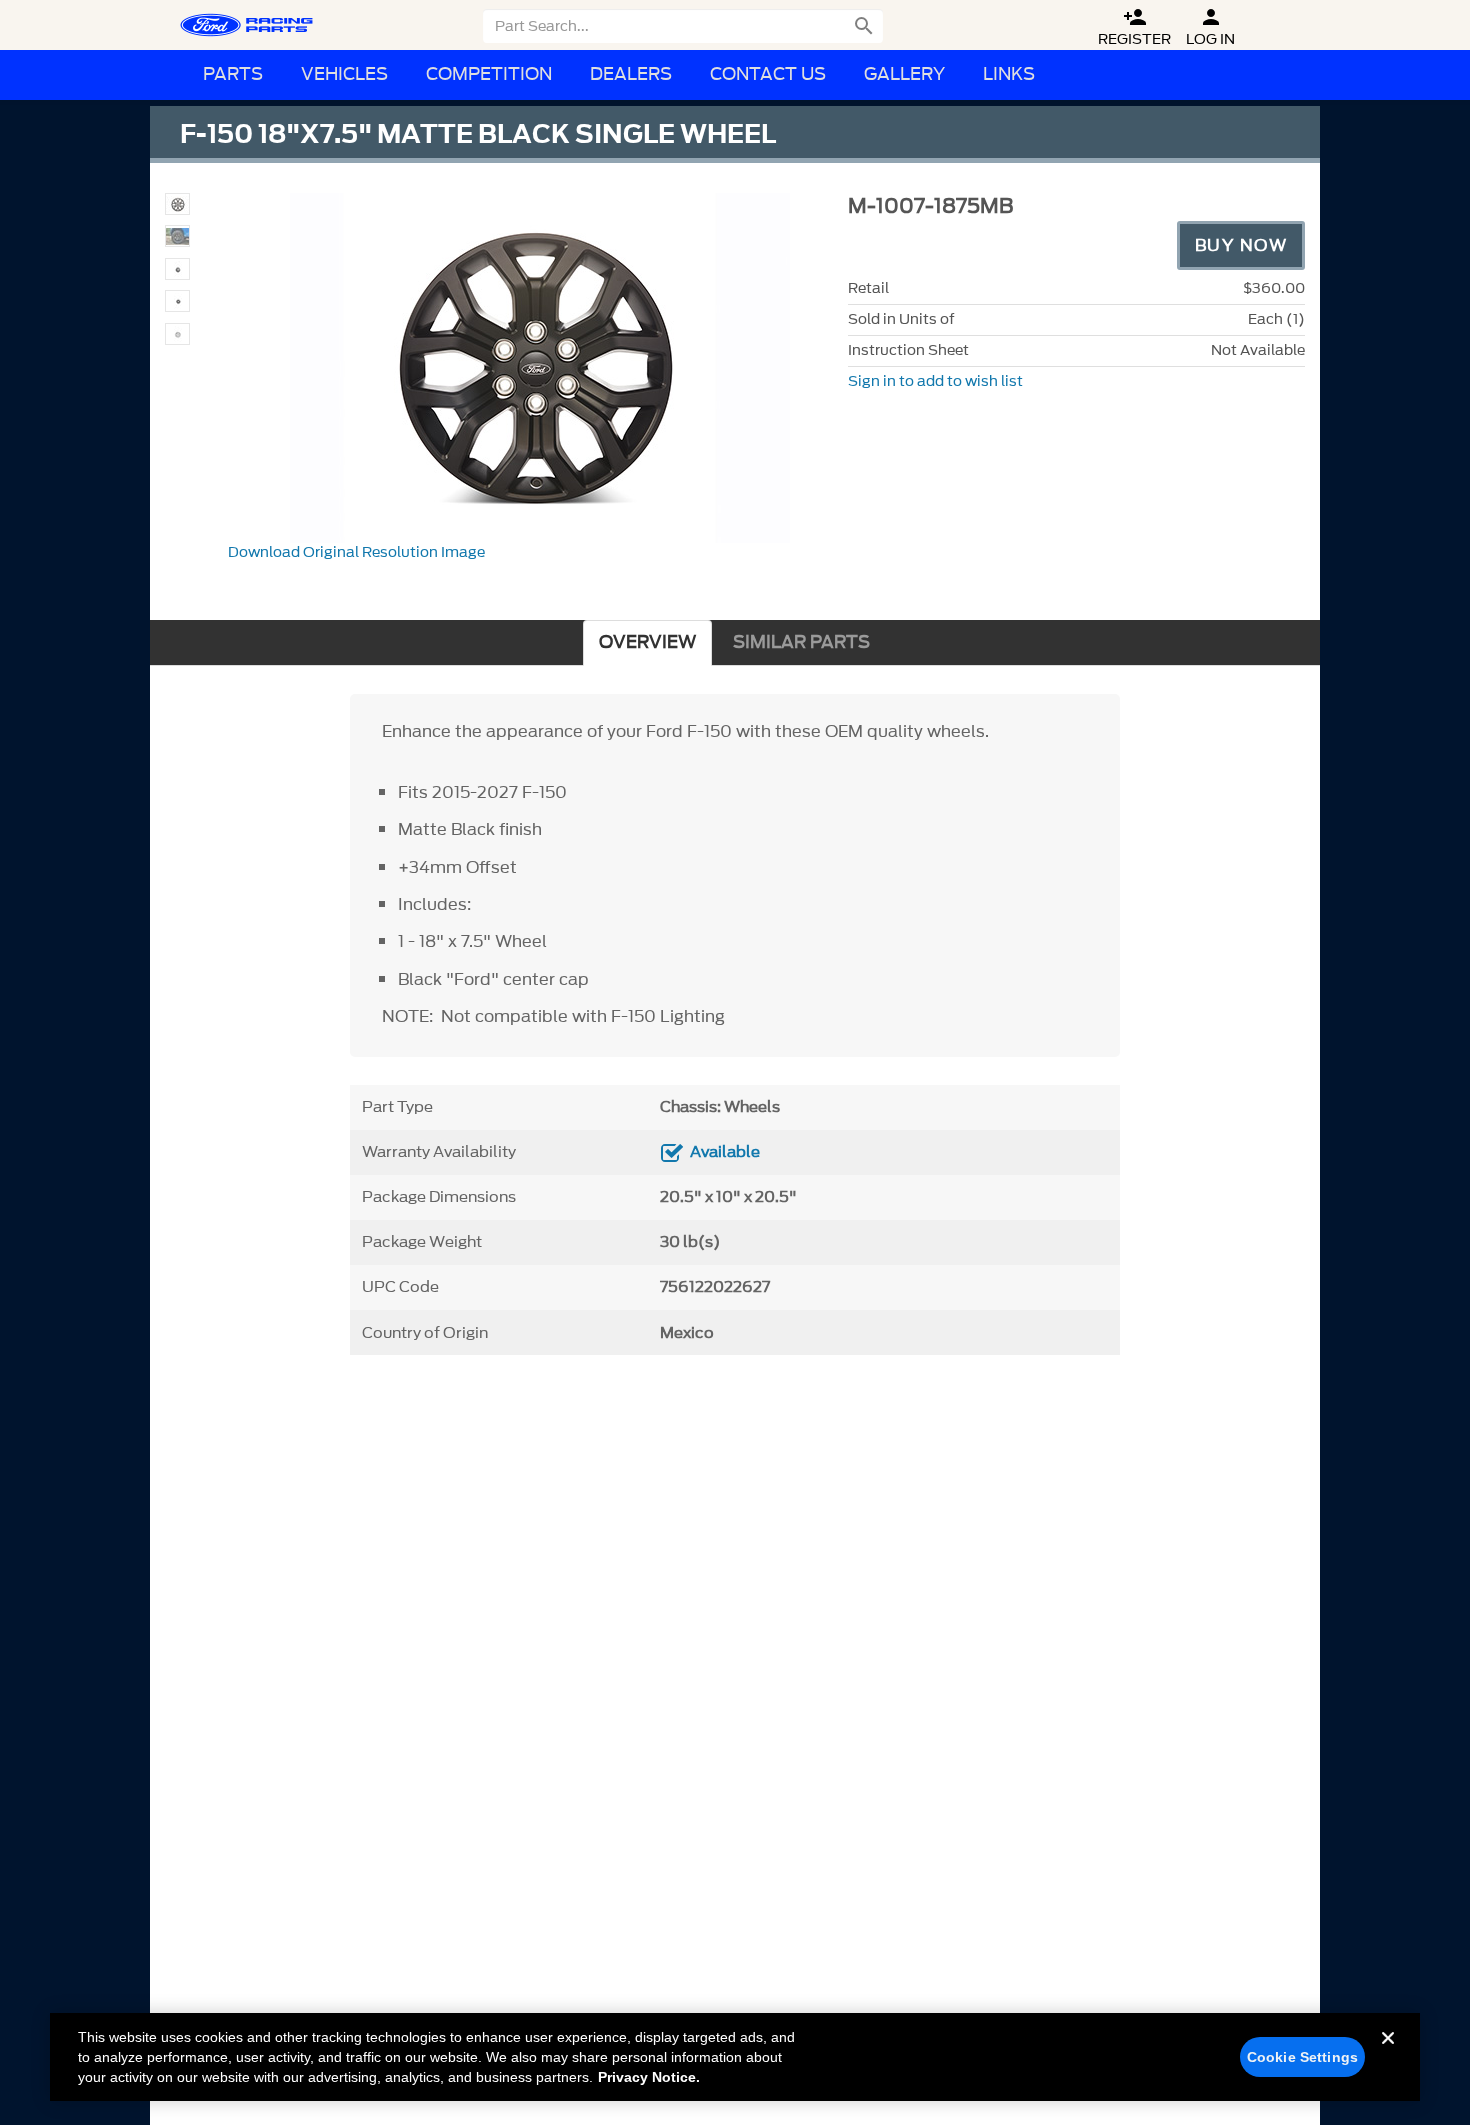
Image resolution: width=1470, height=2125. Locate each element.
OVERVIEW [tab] (647, 642)
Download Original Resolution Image (356, 552)
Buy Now (1241, 245)
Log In (1210, 27)
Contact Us (768, 74)
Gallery (904, 74)
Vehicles (344, 74)
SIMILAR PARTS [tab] (801, 642)
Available (725, 1152)
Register (1134, 27)
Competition (489, 74)
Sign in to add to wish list (935, 381)
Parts (233, 74)
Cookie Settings (1302, 2057)
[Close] (1388, 2054)
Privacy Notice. (649, 2077)
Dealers (631, 74)
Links (1009, 74)
